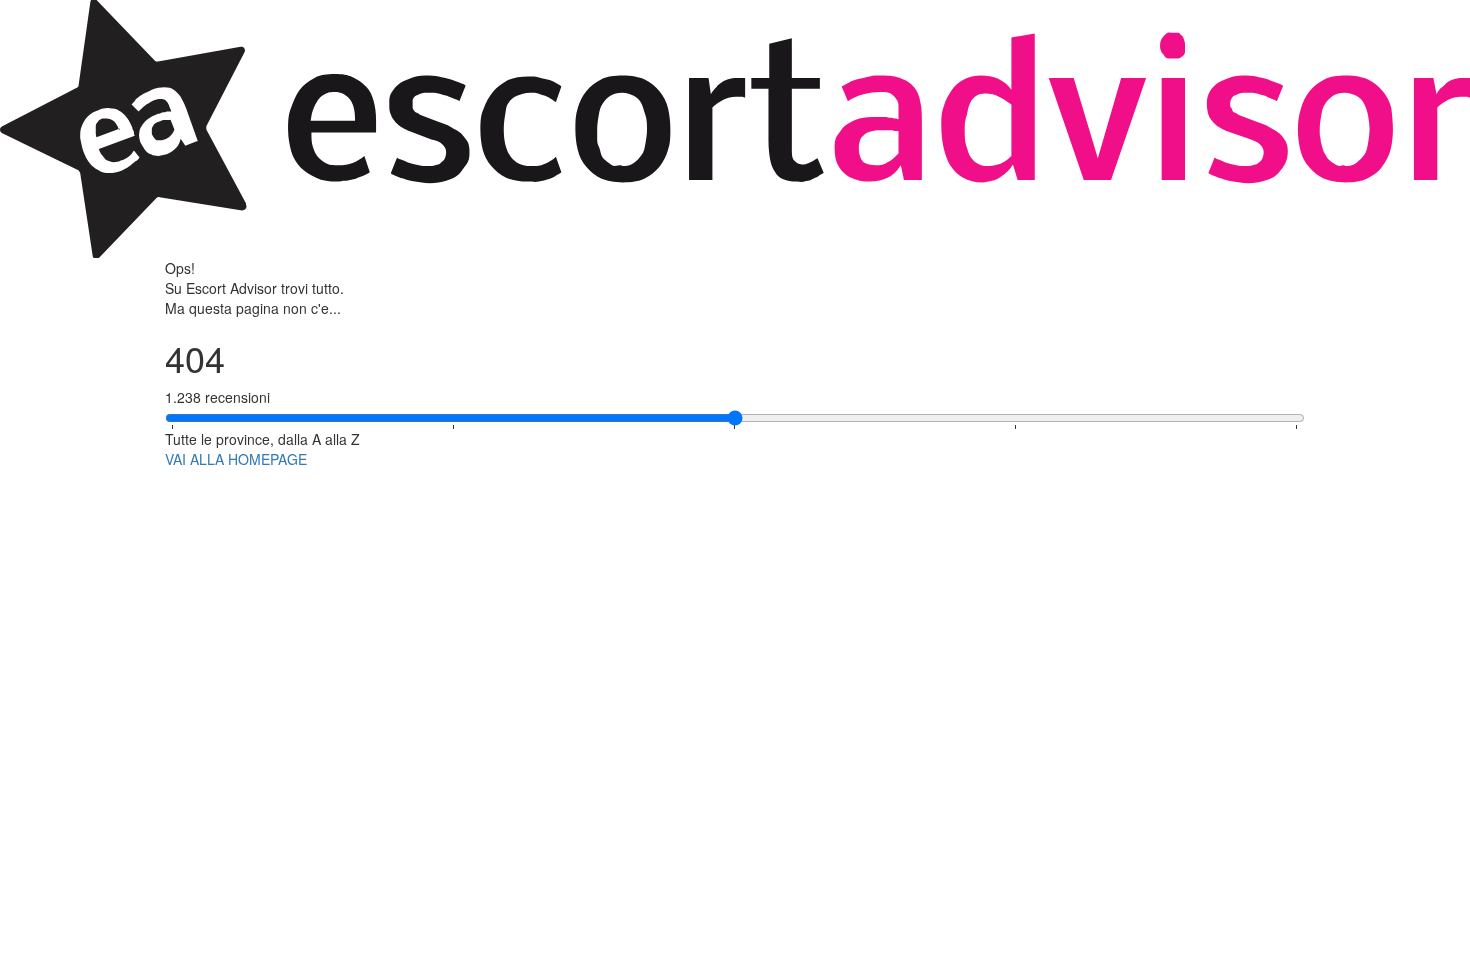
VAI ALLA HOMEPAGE (236, 459)
